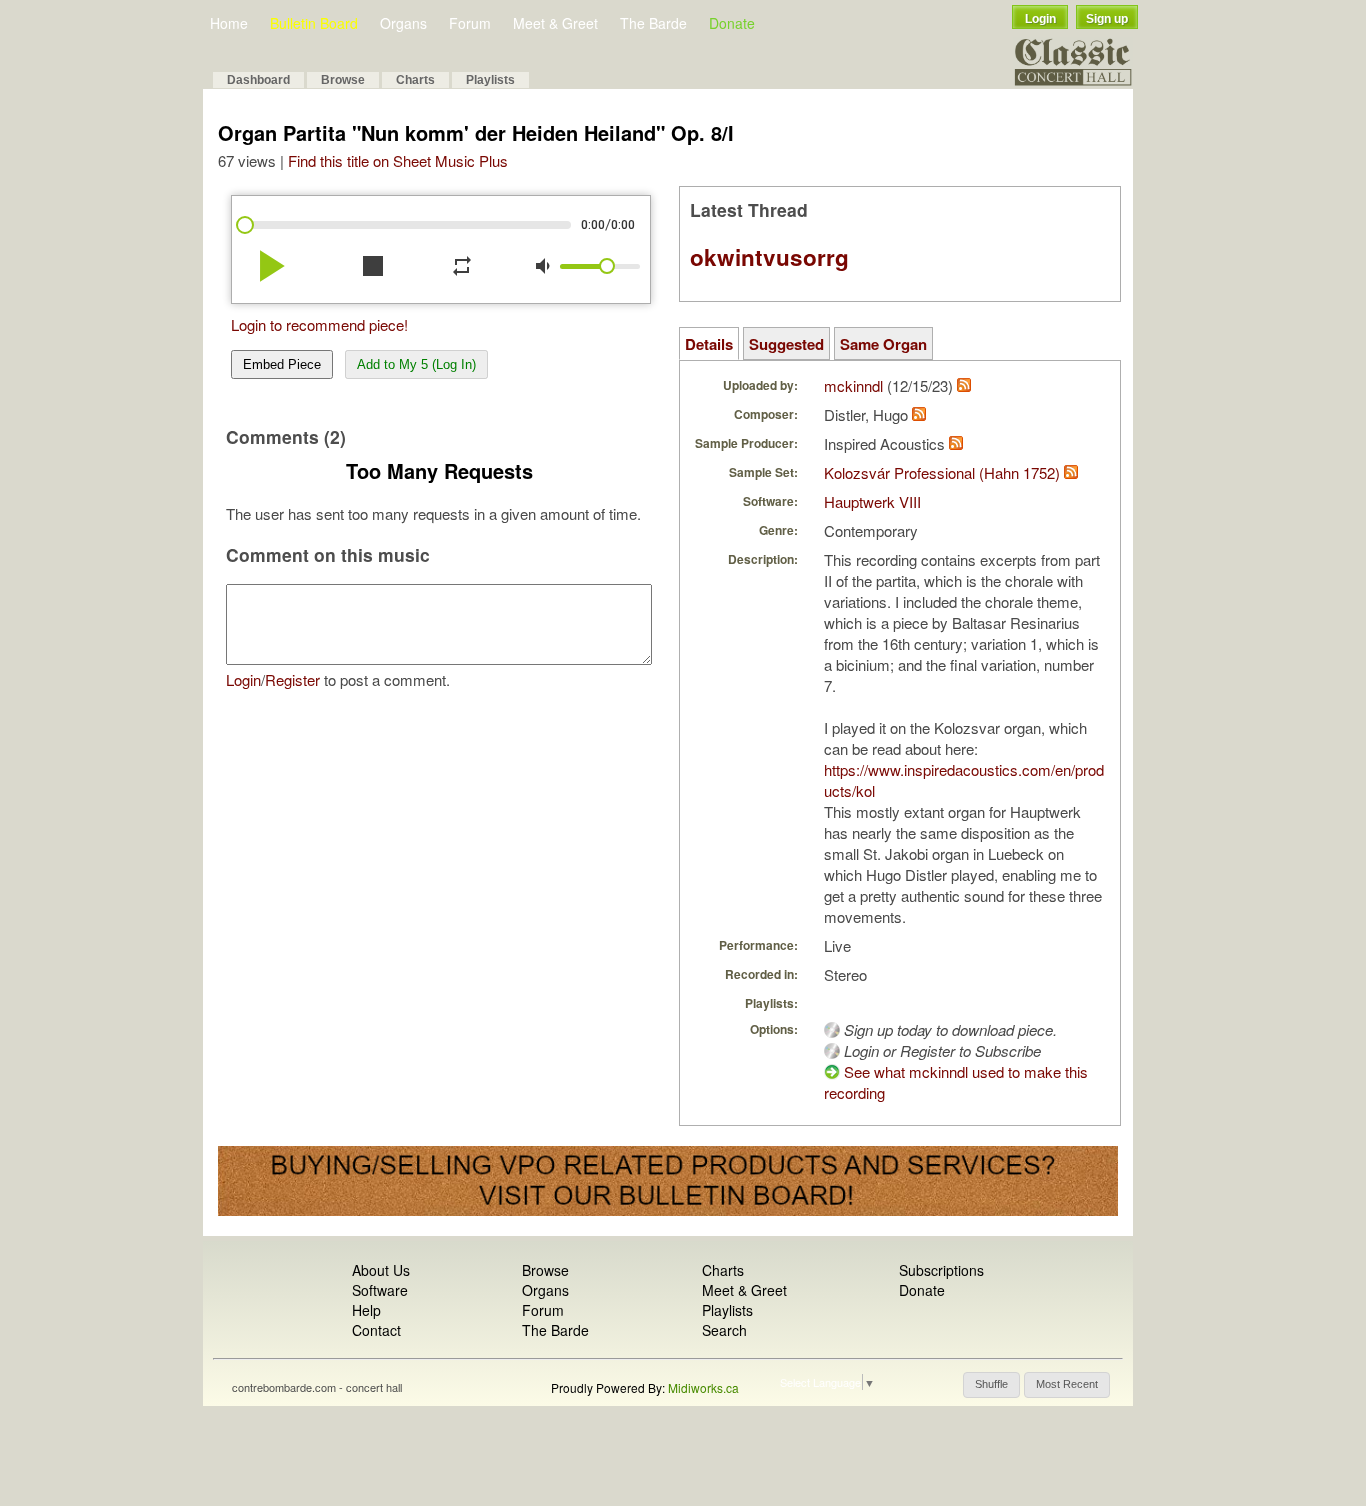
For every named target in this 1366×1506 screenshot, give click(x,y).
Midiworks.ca (703, 1387)
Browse (343, 80)
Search (724, 1330)
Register (292, 679)
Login (1040, 19)
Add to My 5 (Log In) (416, 364)
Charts (415, 80)
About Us (381, 1270)
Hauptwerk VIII (872, 501)
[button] (991, 1385)
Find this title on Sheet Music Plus (398, 160)
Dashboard (258, 80)
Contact (376, 1330)
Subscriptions (941, 1270)
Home (229, 23)
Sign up (1107, 19)
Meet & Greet (555, 23)
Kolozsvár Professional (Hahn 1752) (942, 472)
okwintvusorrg (769, 257)
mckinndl (853, 385)
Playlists (490, 80)
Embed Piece (282, 364)
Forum (470, 23)
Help (366, 1310)
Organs (403, 23)
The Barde (653, 23)
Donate (732, 23)
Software (380, 1290)
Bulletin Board (314, 23)
